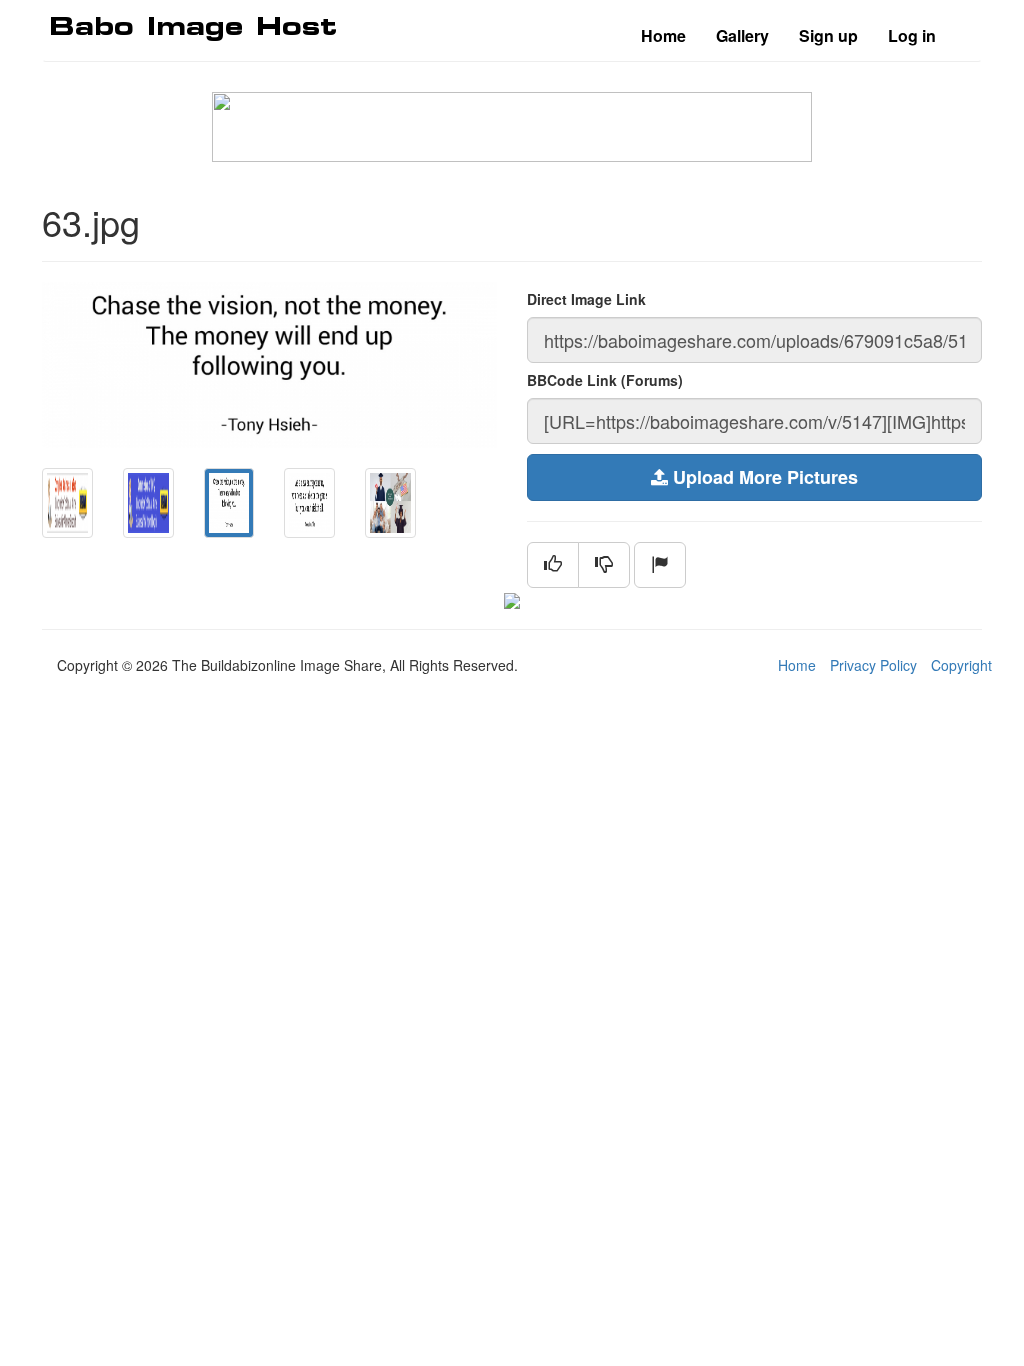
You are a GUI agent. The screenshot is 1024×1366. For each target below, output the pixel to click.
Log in (912, 35)
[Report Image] (660, 565)
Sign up (828, 35)
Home (663, 35)
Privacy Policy (873, 665)
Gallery (742, 35)
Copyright (961, 665)
